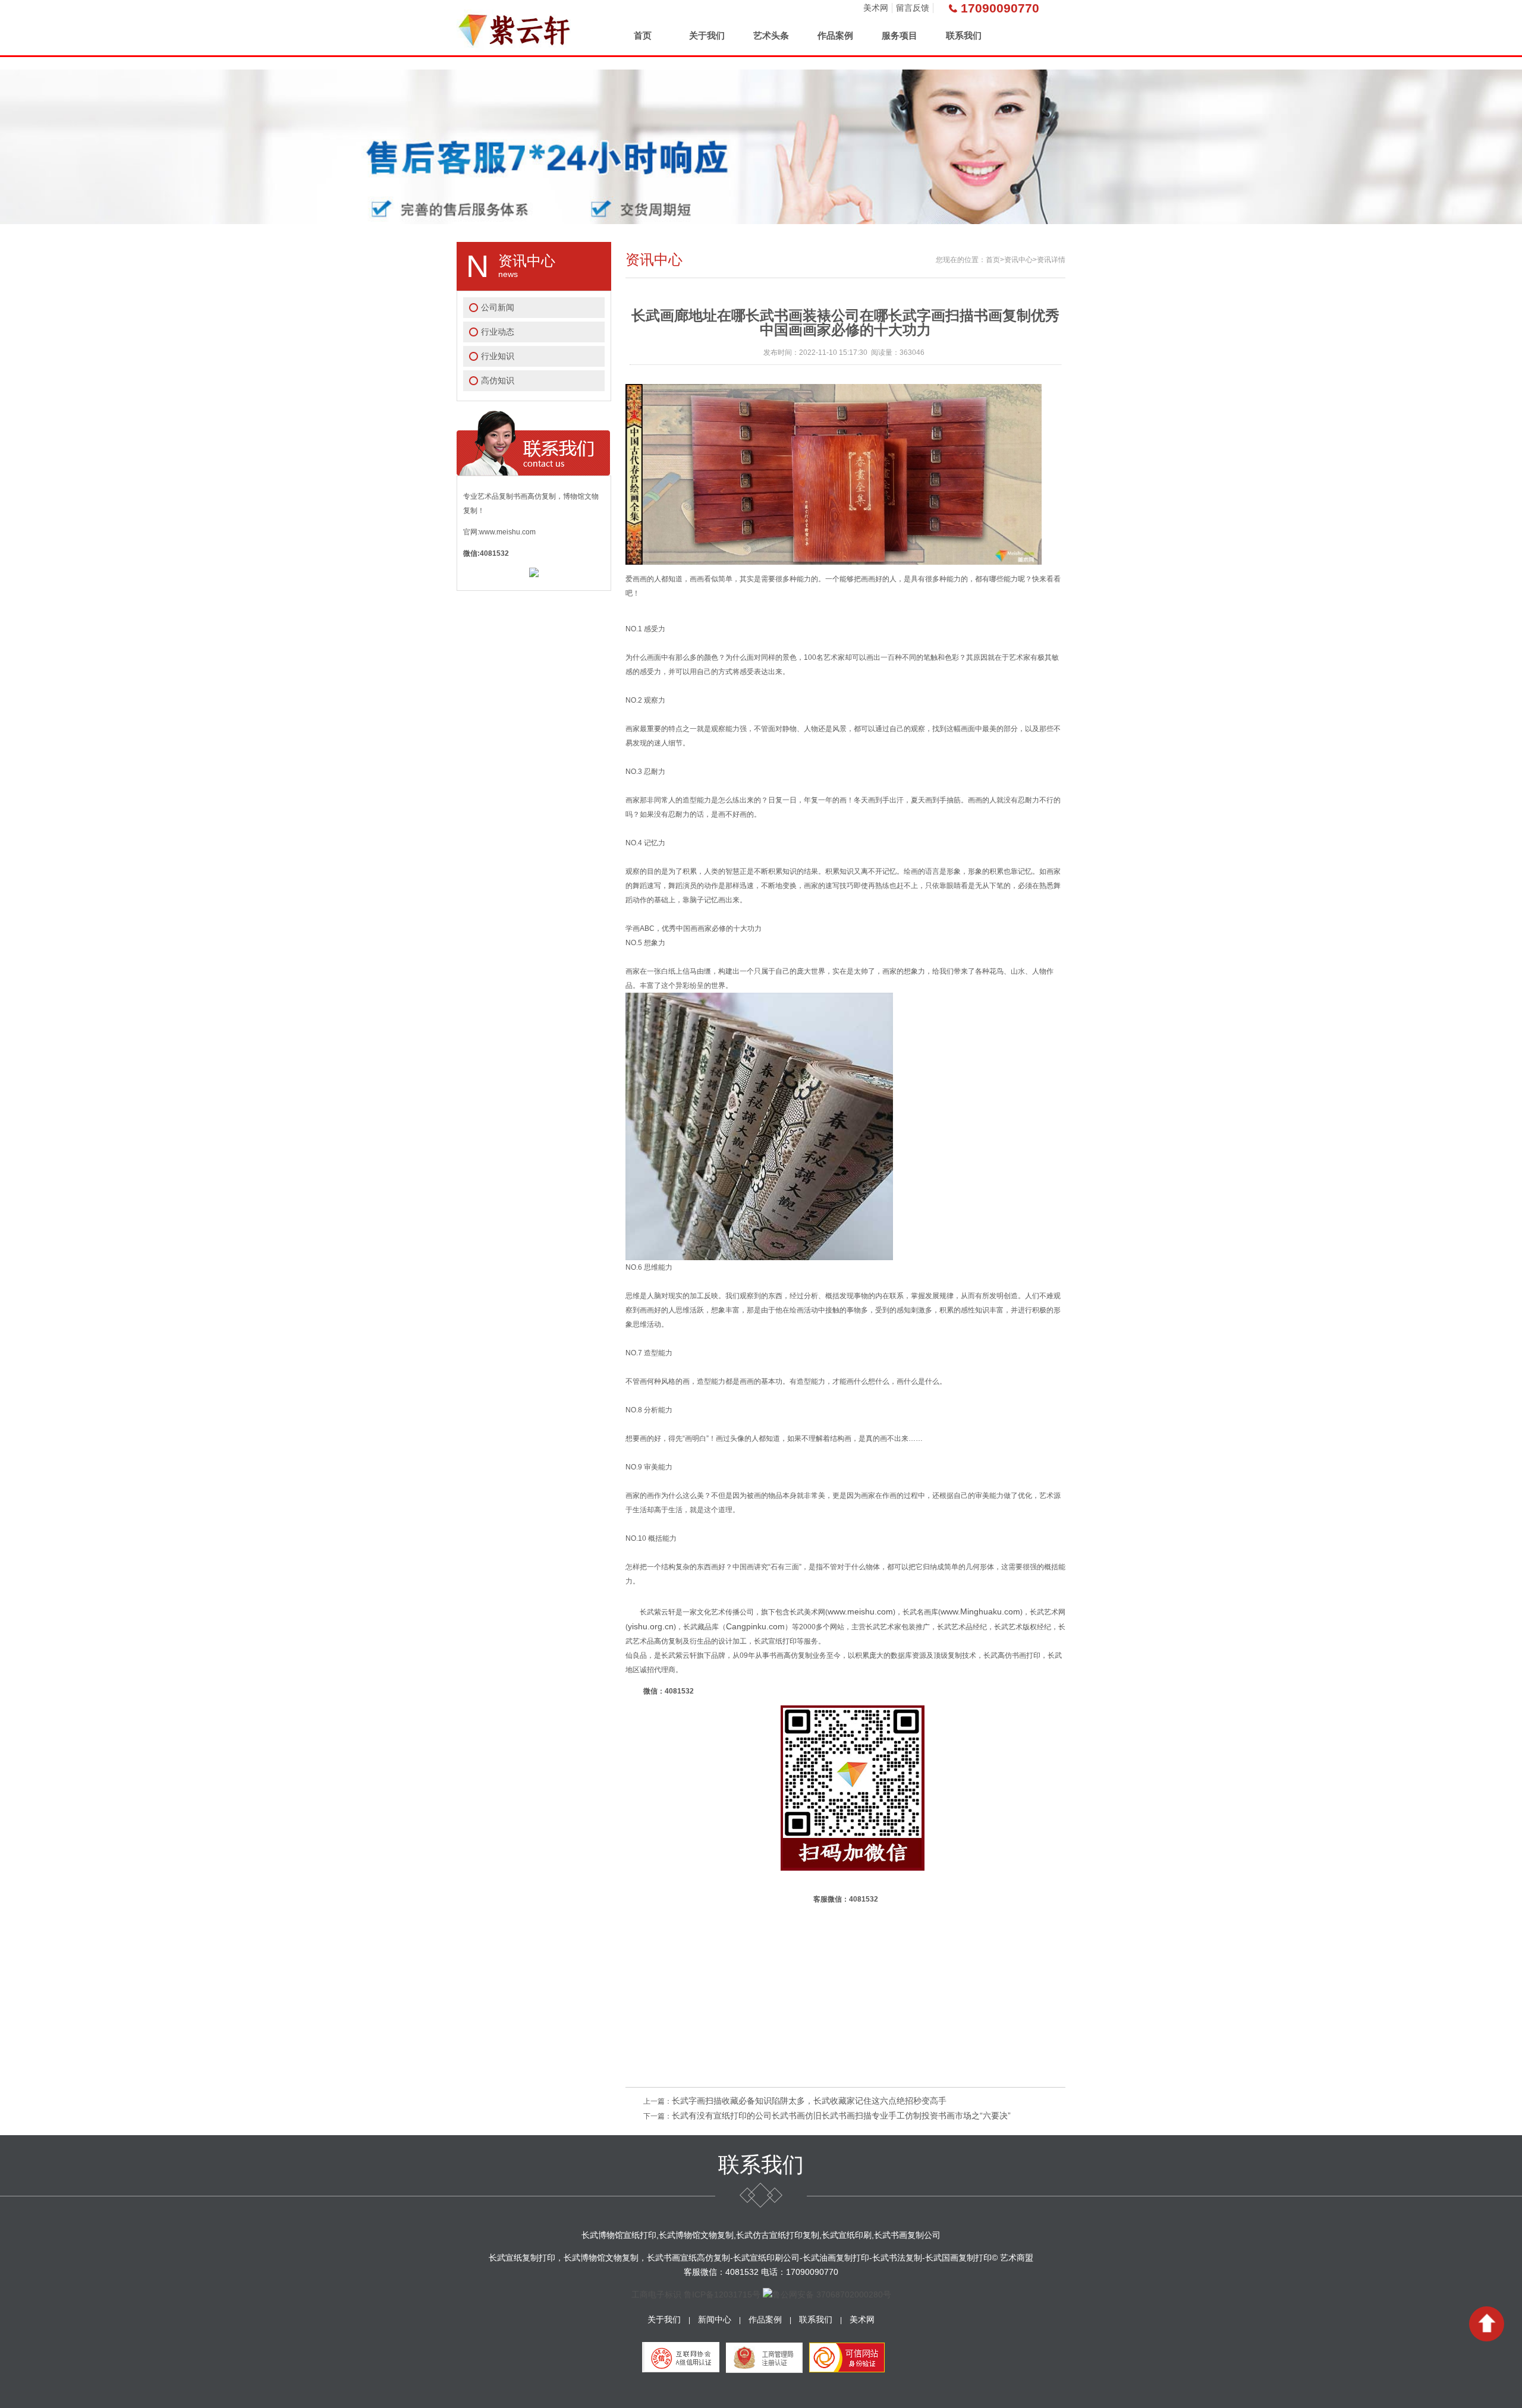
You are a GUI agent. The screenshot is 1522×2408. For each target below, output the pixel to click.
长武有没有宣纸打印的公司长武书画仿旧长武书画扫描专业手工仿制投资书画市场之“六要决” (841, 2116)
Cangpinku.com (755, 1626)
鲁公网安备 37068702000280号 (832, 2294)
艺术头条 (771, 35)
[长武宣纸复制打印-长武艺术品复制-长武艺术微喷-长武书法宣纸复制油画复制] (515, 28)
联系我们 (964, 35)
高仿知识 (498, 380)
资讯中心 (1018, 260)
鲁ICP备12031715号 (722, 2294)
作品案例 (835, 35)
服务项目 (900, 35)
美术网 (876, 8)
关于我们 (707, 35)
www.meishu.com (860, 1611)
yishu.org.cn (651, 1626)
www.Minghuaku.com (980, 1611)
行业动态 (498, 332)
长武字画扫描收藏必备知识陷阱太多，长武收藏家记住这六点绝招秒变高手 (809, 2101)
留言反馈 (913, 8)
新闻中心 (715, 2319)
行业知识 (498, 356)
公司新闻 (498, 307)
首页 (643, 35)
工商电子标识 (656, 2294)
